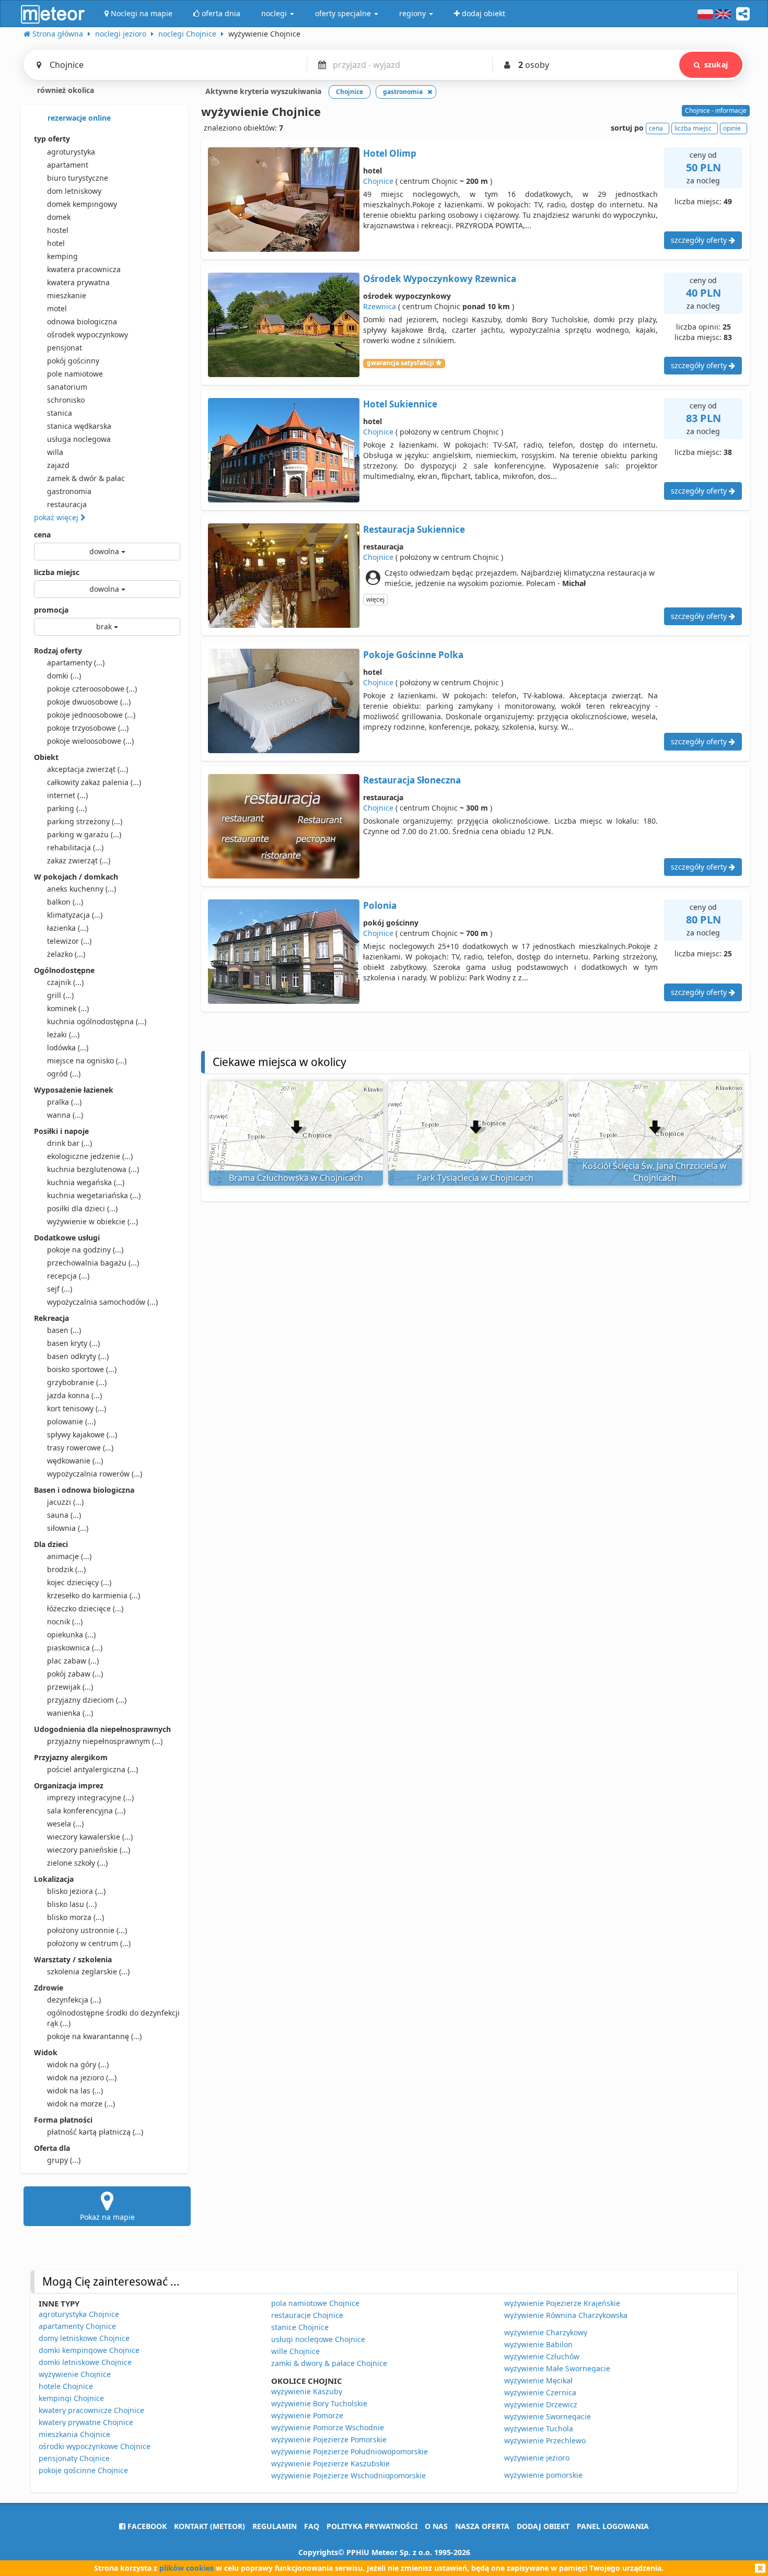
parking (67, 808)
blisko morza (75, 1917)
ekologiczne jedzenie (90, 1156)
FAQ (312, 2526)
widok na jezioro (82, 2077)
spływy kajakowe (82, 1435)
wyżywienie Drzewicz (541, 2404)
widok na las (75, 2091)
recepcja (68, 1276)
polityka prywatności (372, 2526)
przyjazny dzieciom (87, 1700)
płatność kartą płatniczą (95, 2132)
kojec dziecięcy (79, 1582)
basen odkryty (78, 1356)
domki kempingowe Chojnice (89, 2350)
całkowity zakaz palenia (94, 782)
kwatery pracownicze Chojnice (91, 2410)
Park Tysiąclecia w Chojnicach (475, 1178)
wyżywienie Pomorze (307, 2415)
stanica (60, 413)
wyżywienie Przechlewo (545, 2440)
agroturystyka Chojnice (79, 2314)
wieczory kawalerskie (90, 1837)
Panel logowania (613, 2526)
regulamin (275, 2526)
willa (55, 452)
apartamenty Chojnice (77, 2326)
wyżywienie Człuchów (542, 2356)
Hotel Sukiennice (400, 404)
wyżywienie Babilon (538, 2344)
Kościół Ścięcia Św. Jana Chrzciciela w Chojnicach (655, 1172)
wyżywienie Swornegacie (548, 2416)
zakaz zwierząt (79, 860)
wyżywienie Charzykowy (546, 2332)
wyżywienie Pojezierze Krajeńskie (562, 2303)
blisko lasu (72, 1904)
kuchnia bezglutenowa (93, 1169)
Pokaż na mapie (107, 2217)
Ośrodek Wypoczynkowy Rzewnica (440, 279)
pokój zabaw (75, 1674)
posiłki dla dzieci (82, 1208)
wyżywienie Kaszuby (307, 2391)
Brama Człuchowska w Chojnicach (296, 1178)
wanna (65, 1115)
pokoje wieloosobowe (90, 741)
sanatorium (67, 387)
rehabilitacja (75, 847)
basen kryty (73, 1343)
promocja (51, 610)
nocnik (65, 1621)
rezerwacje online (78, 118)
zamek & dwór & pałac (86, 478)
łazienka (68, 928)
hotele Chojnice (66, 2386)
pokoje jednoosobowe (91, 715)
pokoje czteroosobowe (92, 689)
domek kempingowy (82, 204)
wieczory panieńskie (89, 1850)
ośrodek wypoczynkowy (88, 335)
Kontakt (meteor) (210, 2526)
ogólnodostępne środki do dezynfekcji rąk (113, 2018)
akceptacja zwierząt (88, 769)
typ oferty (52, 139)
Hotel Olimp (390, 153)
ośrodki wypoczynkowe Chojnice (95, 2446)
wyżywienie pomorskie (543, 2475)
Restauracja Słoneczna (412, 780)
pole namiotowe (75, 374)
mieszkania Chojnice (74, 2434)
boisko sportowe (82, 1369)
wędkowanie (75, 1461)
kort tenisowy (77, 1408)
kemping (62, 256)
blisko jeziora (76, 1891)
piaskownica (75, 1648)
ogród (64, 1074)
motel (57, 308)
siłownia (68, 1528)
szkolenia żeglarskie (88, 1971)
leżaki (63, 1034)
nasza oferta (482, 2526)
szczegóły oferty (700, 240)
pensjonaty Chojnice (74, 2458)
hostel (58, 230)
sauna (64, 1515)
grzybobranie (77, 1382)
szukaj (716, 65)
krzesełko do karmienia (94, 1595)
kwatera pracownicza (84, 269)
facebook (146, 2526)
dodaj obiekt (543, 2526)
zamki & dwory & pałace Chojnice (329, 2363)
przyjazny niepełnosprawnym (105, 1741)
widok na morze (81, 2104)
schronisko (66, 400)
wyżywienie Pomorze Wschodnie (328, 2427)
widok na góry (78, 2064)
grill (60, 995)
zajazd (58, 465)
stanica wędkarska (79, 426)
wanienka (70, 1713)
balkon (65, 902)
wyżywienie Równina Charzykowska (566, 2315)
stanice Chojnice (300, 2327)
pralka (64, 1102)
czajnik (65, 982)
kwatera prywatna (78, 282)
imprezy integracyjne (90, 1798)
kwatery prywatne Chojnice (86, 2422)
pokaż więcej (57, 517)
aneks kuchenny (82, 889)
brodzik (66, 1569)
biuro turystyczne (78, 178)
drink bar (69, 1143)
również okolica (65, 90)
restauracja (67, 504)
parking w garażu (84, 834)
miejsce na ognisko (87, 1061)
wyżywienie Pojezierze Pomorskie (329, 2439)
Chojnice (378, 181)
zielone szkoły (77, 1863)
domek (59, 217)
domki (64, 676)
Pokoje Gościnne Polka (413, 655)
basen (64, 1330)
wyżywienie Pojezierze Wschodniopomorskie (348, 2475)
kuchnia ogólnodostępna (97, 1021)
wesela (65, 1824)
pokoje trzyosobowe (88, 728)
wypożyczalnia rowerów (95, 1474)
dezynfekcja (74, 2000)
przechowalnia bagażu (93, 1263)
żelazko (66, 954)
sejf (60, 1289)
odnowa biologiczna (82, 321)
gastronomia (69, 491)
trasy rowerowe (80, 1448)
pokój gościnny (73, 361)
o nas (436, 2526)
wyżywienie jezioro (537, 2458)
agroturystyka (71, 152)
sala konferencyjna (86, 1811)
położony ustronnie (87, 1930)
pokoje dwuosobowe (89, 702)
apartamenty (76, 663)
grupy (64, 2160)
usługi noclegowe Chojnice (318, 2339)
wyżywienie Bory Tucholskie (319, 2403)
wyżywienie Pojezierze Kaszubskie (330, 2463)
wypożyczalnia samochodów (102, 1302)
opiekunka (71, 1635)
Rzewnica (380, 306)
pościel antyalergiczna (92, 1769)
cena (42, 535)
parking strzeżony (85, 821)
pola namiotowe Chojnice (315, 2303)
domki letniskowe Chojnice (85, 2362)
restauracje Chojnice (307, 2315)
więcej (375, 599)
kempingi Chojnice (71, 2398)
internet (67, 795)
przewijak (70, 1687)
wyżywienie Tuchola (539, 2428)
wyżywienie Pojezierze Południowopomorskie (350, 2451)
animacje (69, 1556)
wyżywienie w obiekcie (92, 1221)
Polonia (380, 905)
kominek (68, 1008)
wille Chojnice (295, 2351)
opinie (732, 128)
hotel (56, 243)
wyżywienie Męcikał (538, 2380)
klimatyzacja (75, 915)
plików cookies (187, 2568)
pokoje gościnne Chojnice (83, 2470)
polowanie (71, 1421)
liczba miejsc (57, 572)
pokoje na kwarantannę (94, 2036)
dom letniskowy (74, 191)
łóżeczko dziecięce (85, 1608)
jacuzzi (65, 1502)
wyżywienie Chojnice (75, 2374)
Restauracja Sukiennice (414, 529)
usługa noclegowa (79, 439)
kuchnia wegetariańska (94, 1195)
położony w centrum (89, 1943)
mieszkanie (67, 295)
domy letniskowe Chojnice (84, 2338)
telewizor (69, 941)
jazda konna (74, 1395)
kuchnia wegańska (86, 1182)
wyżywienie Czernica (540, 2392)
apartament (68, 165)
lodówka (68, 1047)
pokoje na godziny (85, 1250)
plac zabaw (73, 1661)
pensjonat (65, 348)
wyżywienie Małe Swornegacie (557, 2368)
